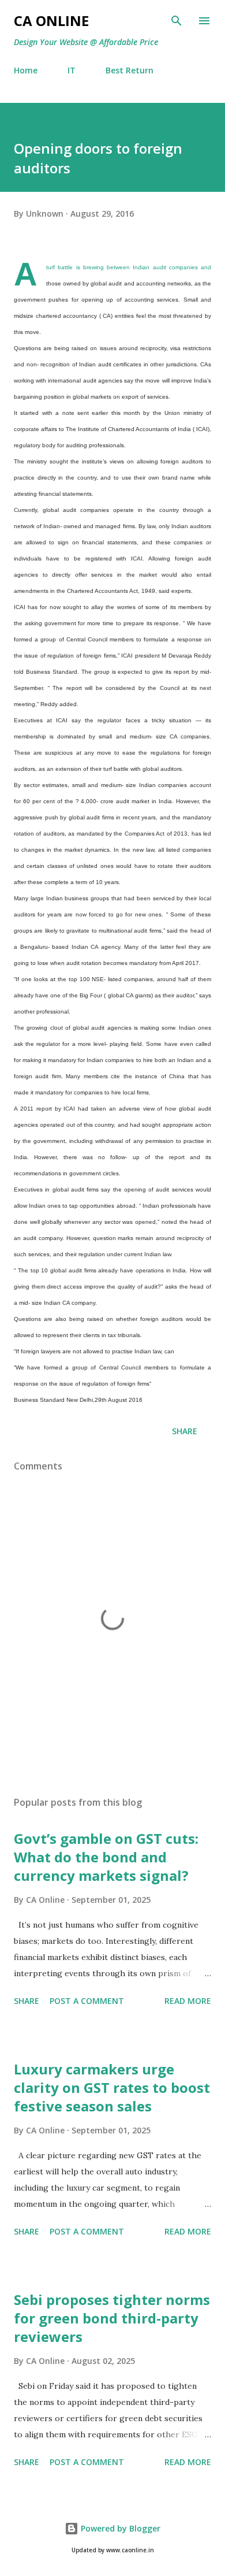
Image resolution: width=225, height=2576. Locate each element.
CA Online (51, 21)
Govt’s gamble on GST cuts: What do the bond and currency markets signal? (106, 1857)
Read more (188, 2001)
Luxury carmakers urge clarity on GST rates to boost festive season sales (112, 2087)
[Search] (177, 21)
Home (26, 70)
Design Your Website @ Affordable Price (86, 42)
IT (72, 70)
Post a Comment (87, 2001)
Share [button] (185, 1431)
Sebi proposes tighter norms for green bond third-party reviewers (112, 2318)
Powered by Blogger (119, 2528)
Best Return (130, 70)
